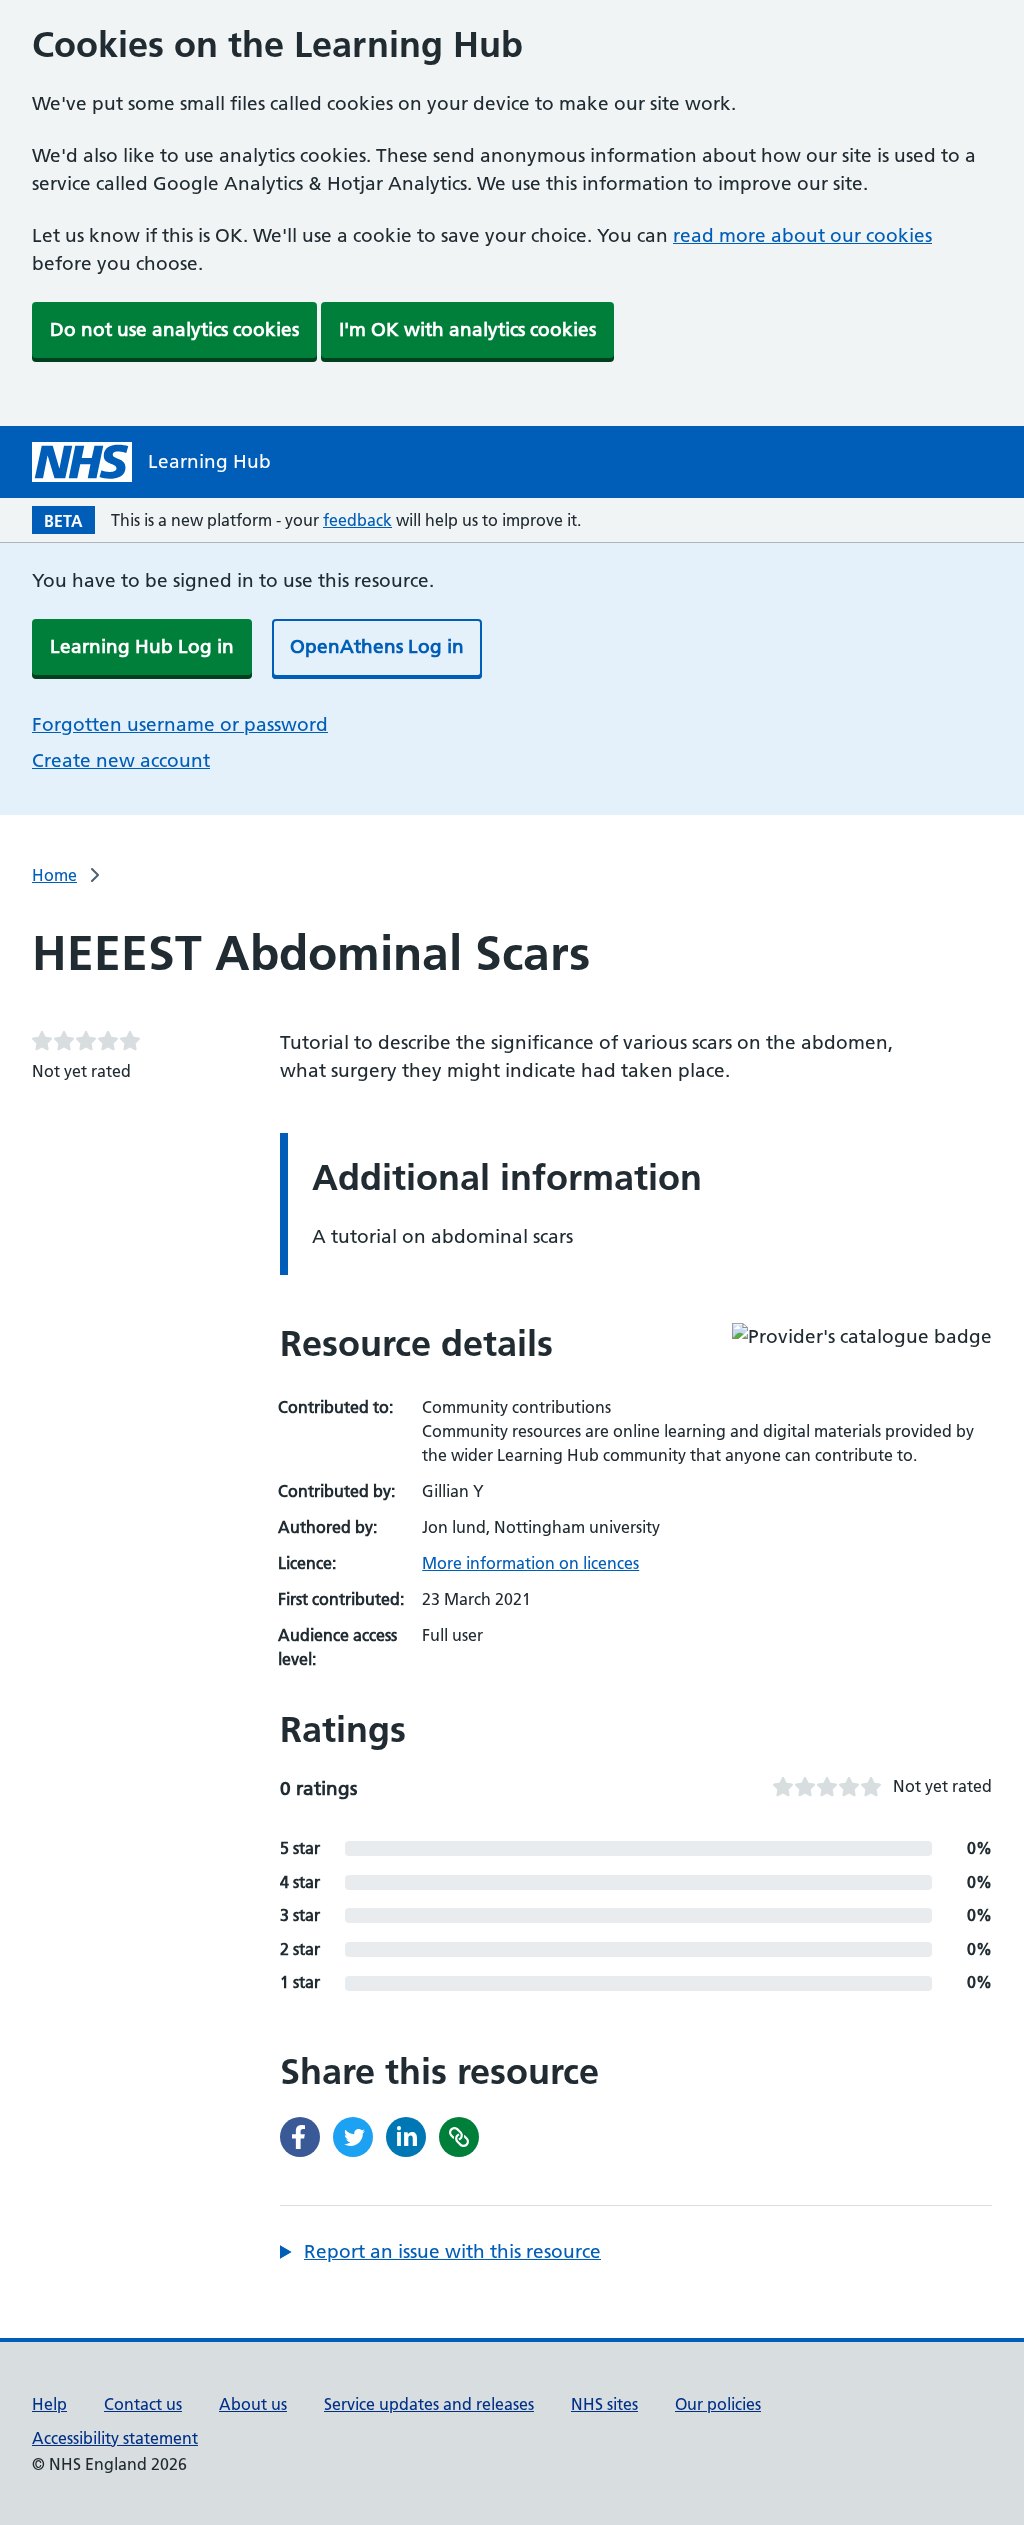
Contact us (143, 2404)
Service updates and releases (429, 2404)
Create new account (121, 760)
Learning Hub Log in (142, 646)
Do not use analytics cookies (174, 329)
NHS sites (604, 2404)
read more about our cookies (802, 235)
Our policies (718, 2404)
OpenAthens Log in (377, 646)
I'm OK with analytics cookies (467, 329)
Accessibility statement (115, 2438)
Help (49, 2404)
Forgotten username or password (180, 724)
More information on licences (530, 1563)
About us (253, 2404)
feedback (357, 520)
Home (54, 875)
